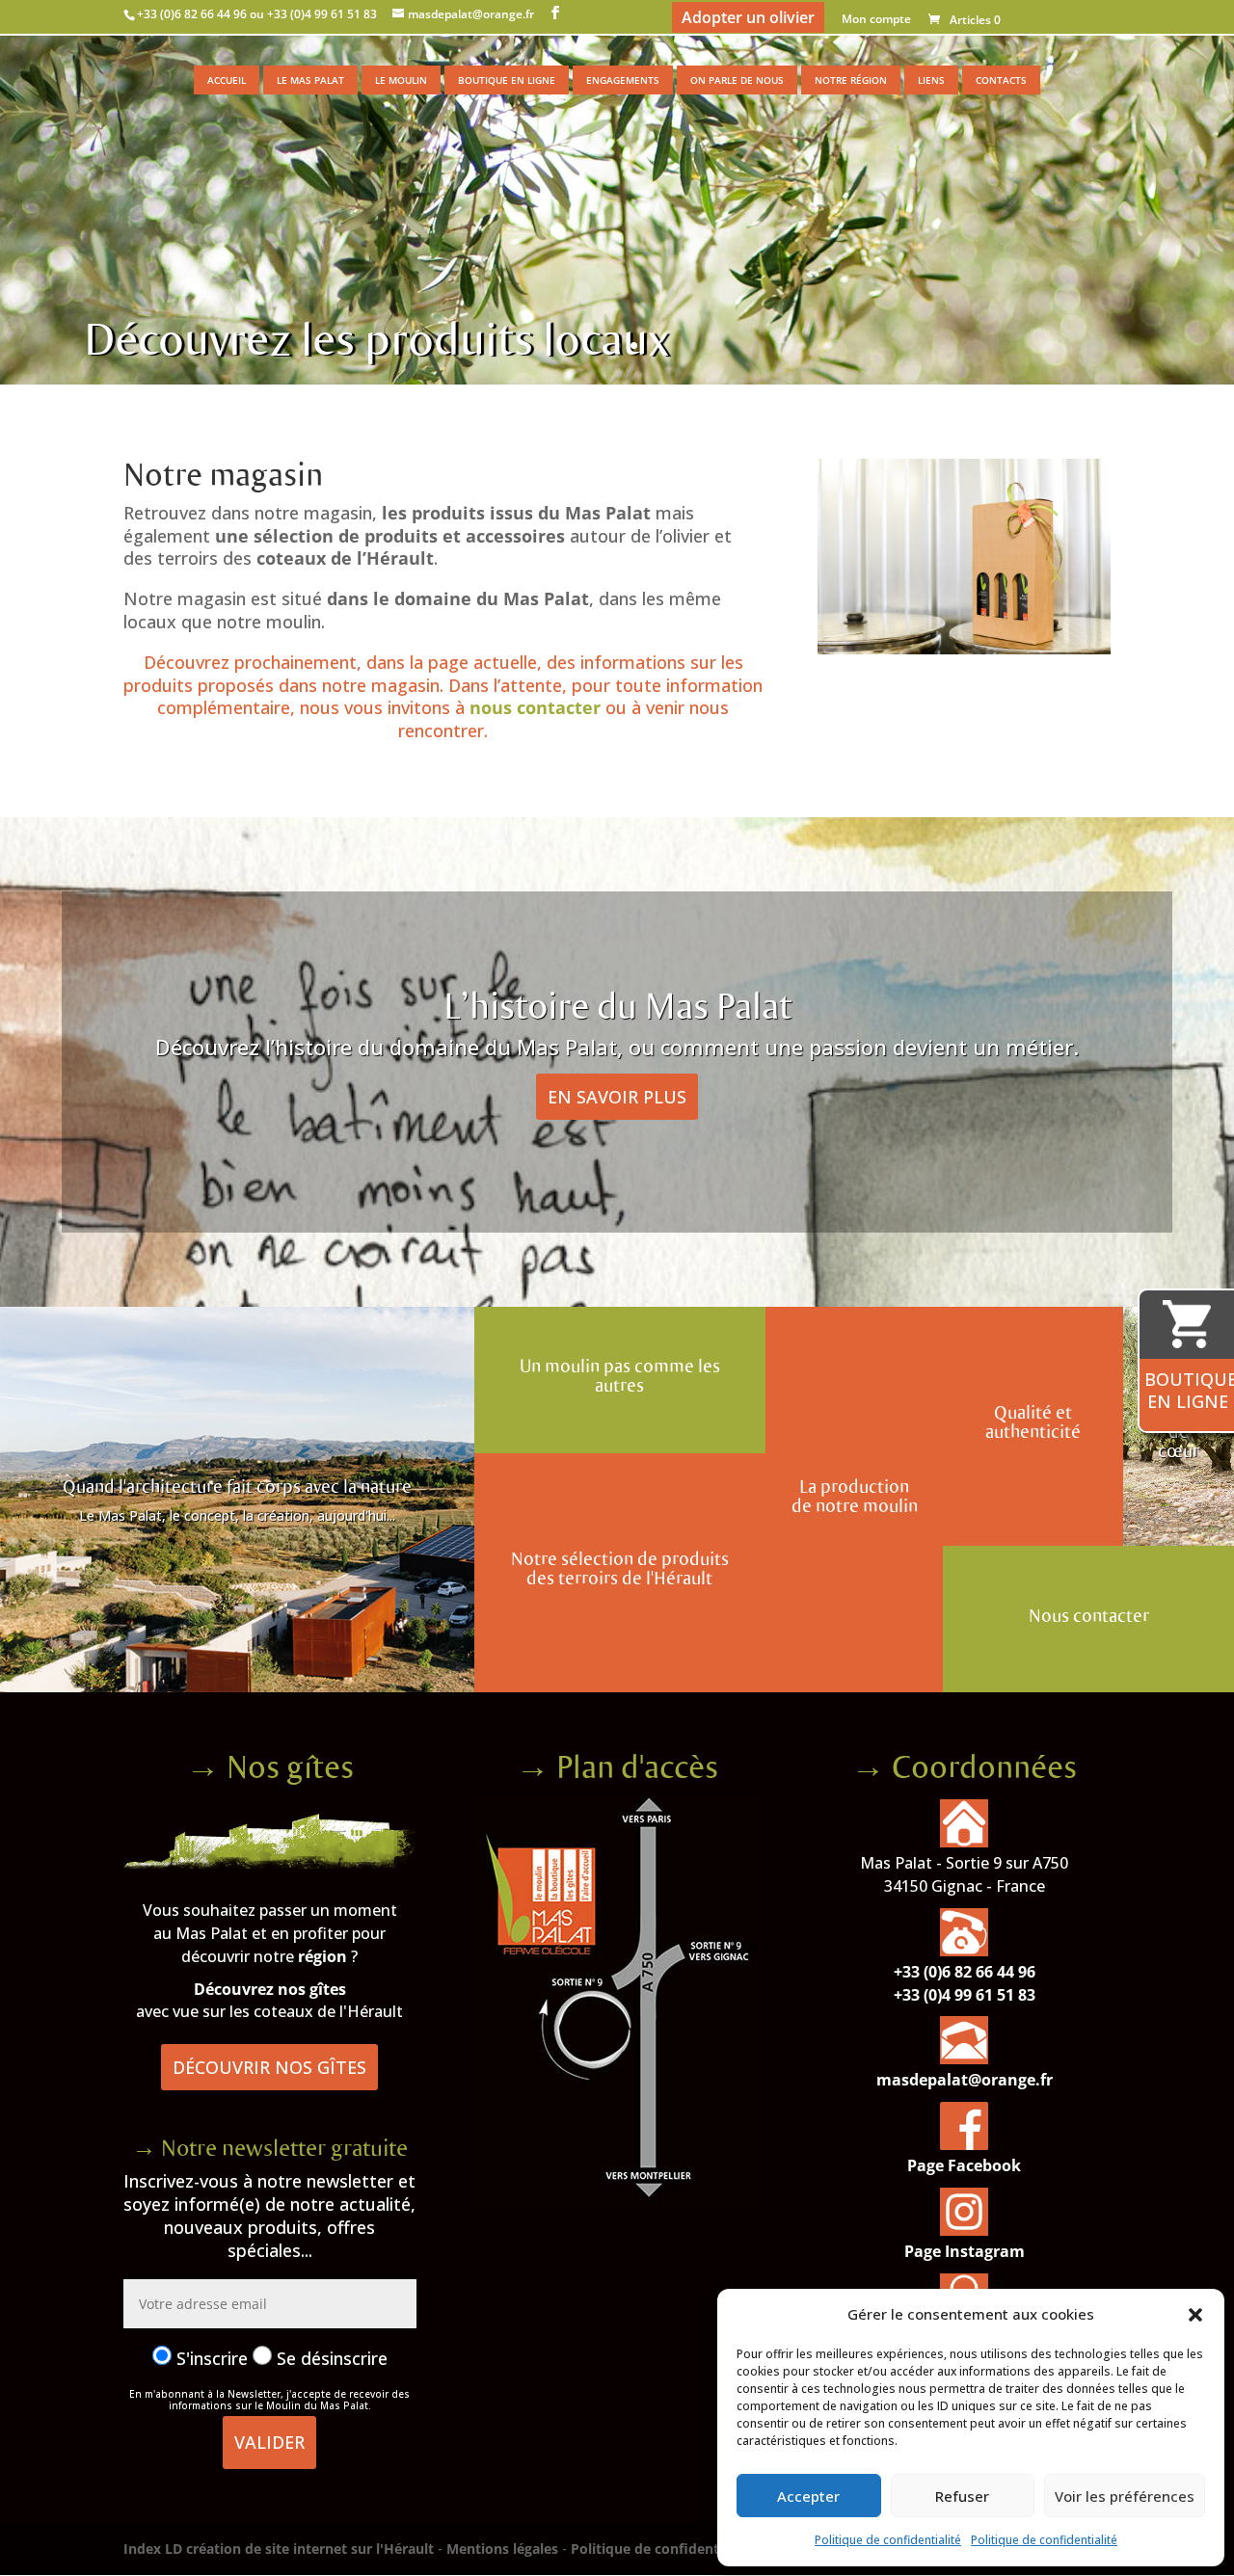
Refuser (962, 2496)
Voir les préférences (1125, 2496)
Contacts (1001, 80)
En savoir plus (617, 1097)
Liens (931, 80)
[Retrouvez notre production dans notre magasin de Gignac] (964, 649)
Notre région (851, 80)
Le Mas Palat (310, 80)
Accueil (227, 80)
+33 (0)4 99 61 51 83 (965, 1995)
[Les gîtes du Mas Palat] (270, 1863)
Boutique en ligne (507, 80)
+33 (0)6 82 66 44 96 (965, 1972)
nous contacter (537, 707)
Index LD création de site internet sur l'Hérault (279, 2549)
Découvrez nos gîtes (270, 1989)
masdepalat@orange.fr (965, 2080)
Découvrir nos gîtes (269, 2067)
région (322, 1956)
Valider (269, 2442)
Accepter (808, 2496)
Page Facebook (964, 2165)
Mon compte (876, 20)
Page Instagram (965, 2251)
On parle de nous (737, 80)
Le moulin (401, 80)
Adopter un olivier (748, 17)
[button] (1195, 2315)
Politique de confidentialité (888, 2540)
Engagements (623, 80)
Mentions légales (502, 2549)
